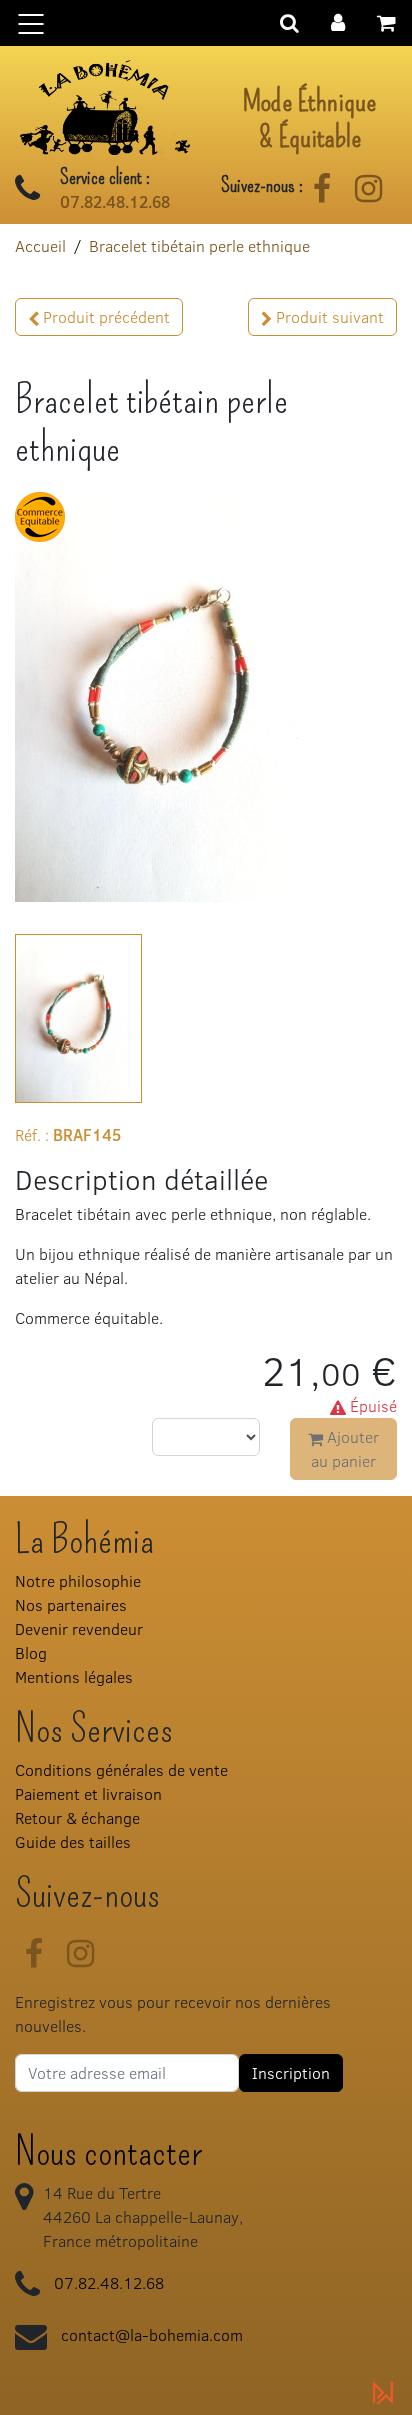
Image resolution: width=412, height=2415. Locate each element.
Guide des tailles (73, 1841)
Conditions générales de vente (121, 1769)
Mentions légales (74, 1676)
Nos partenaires (71, 1604)
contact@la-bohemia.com (152, 2334)
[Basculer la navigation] (206, 23)
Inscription (291, 2072)
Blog (31, 1652)
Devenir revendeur (79, 1628)
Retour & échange (77, 1817)
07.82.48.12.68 (115, 202)
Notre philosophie (78, 1580)
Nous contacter (108, 2152)
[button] (338, 20)
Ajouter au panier (345, 1448)
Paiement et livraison (88, 1793)
